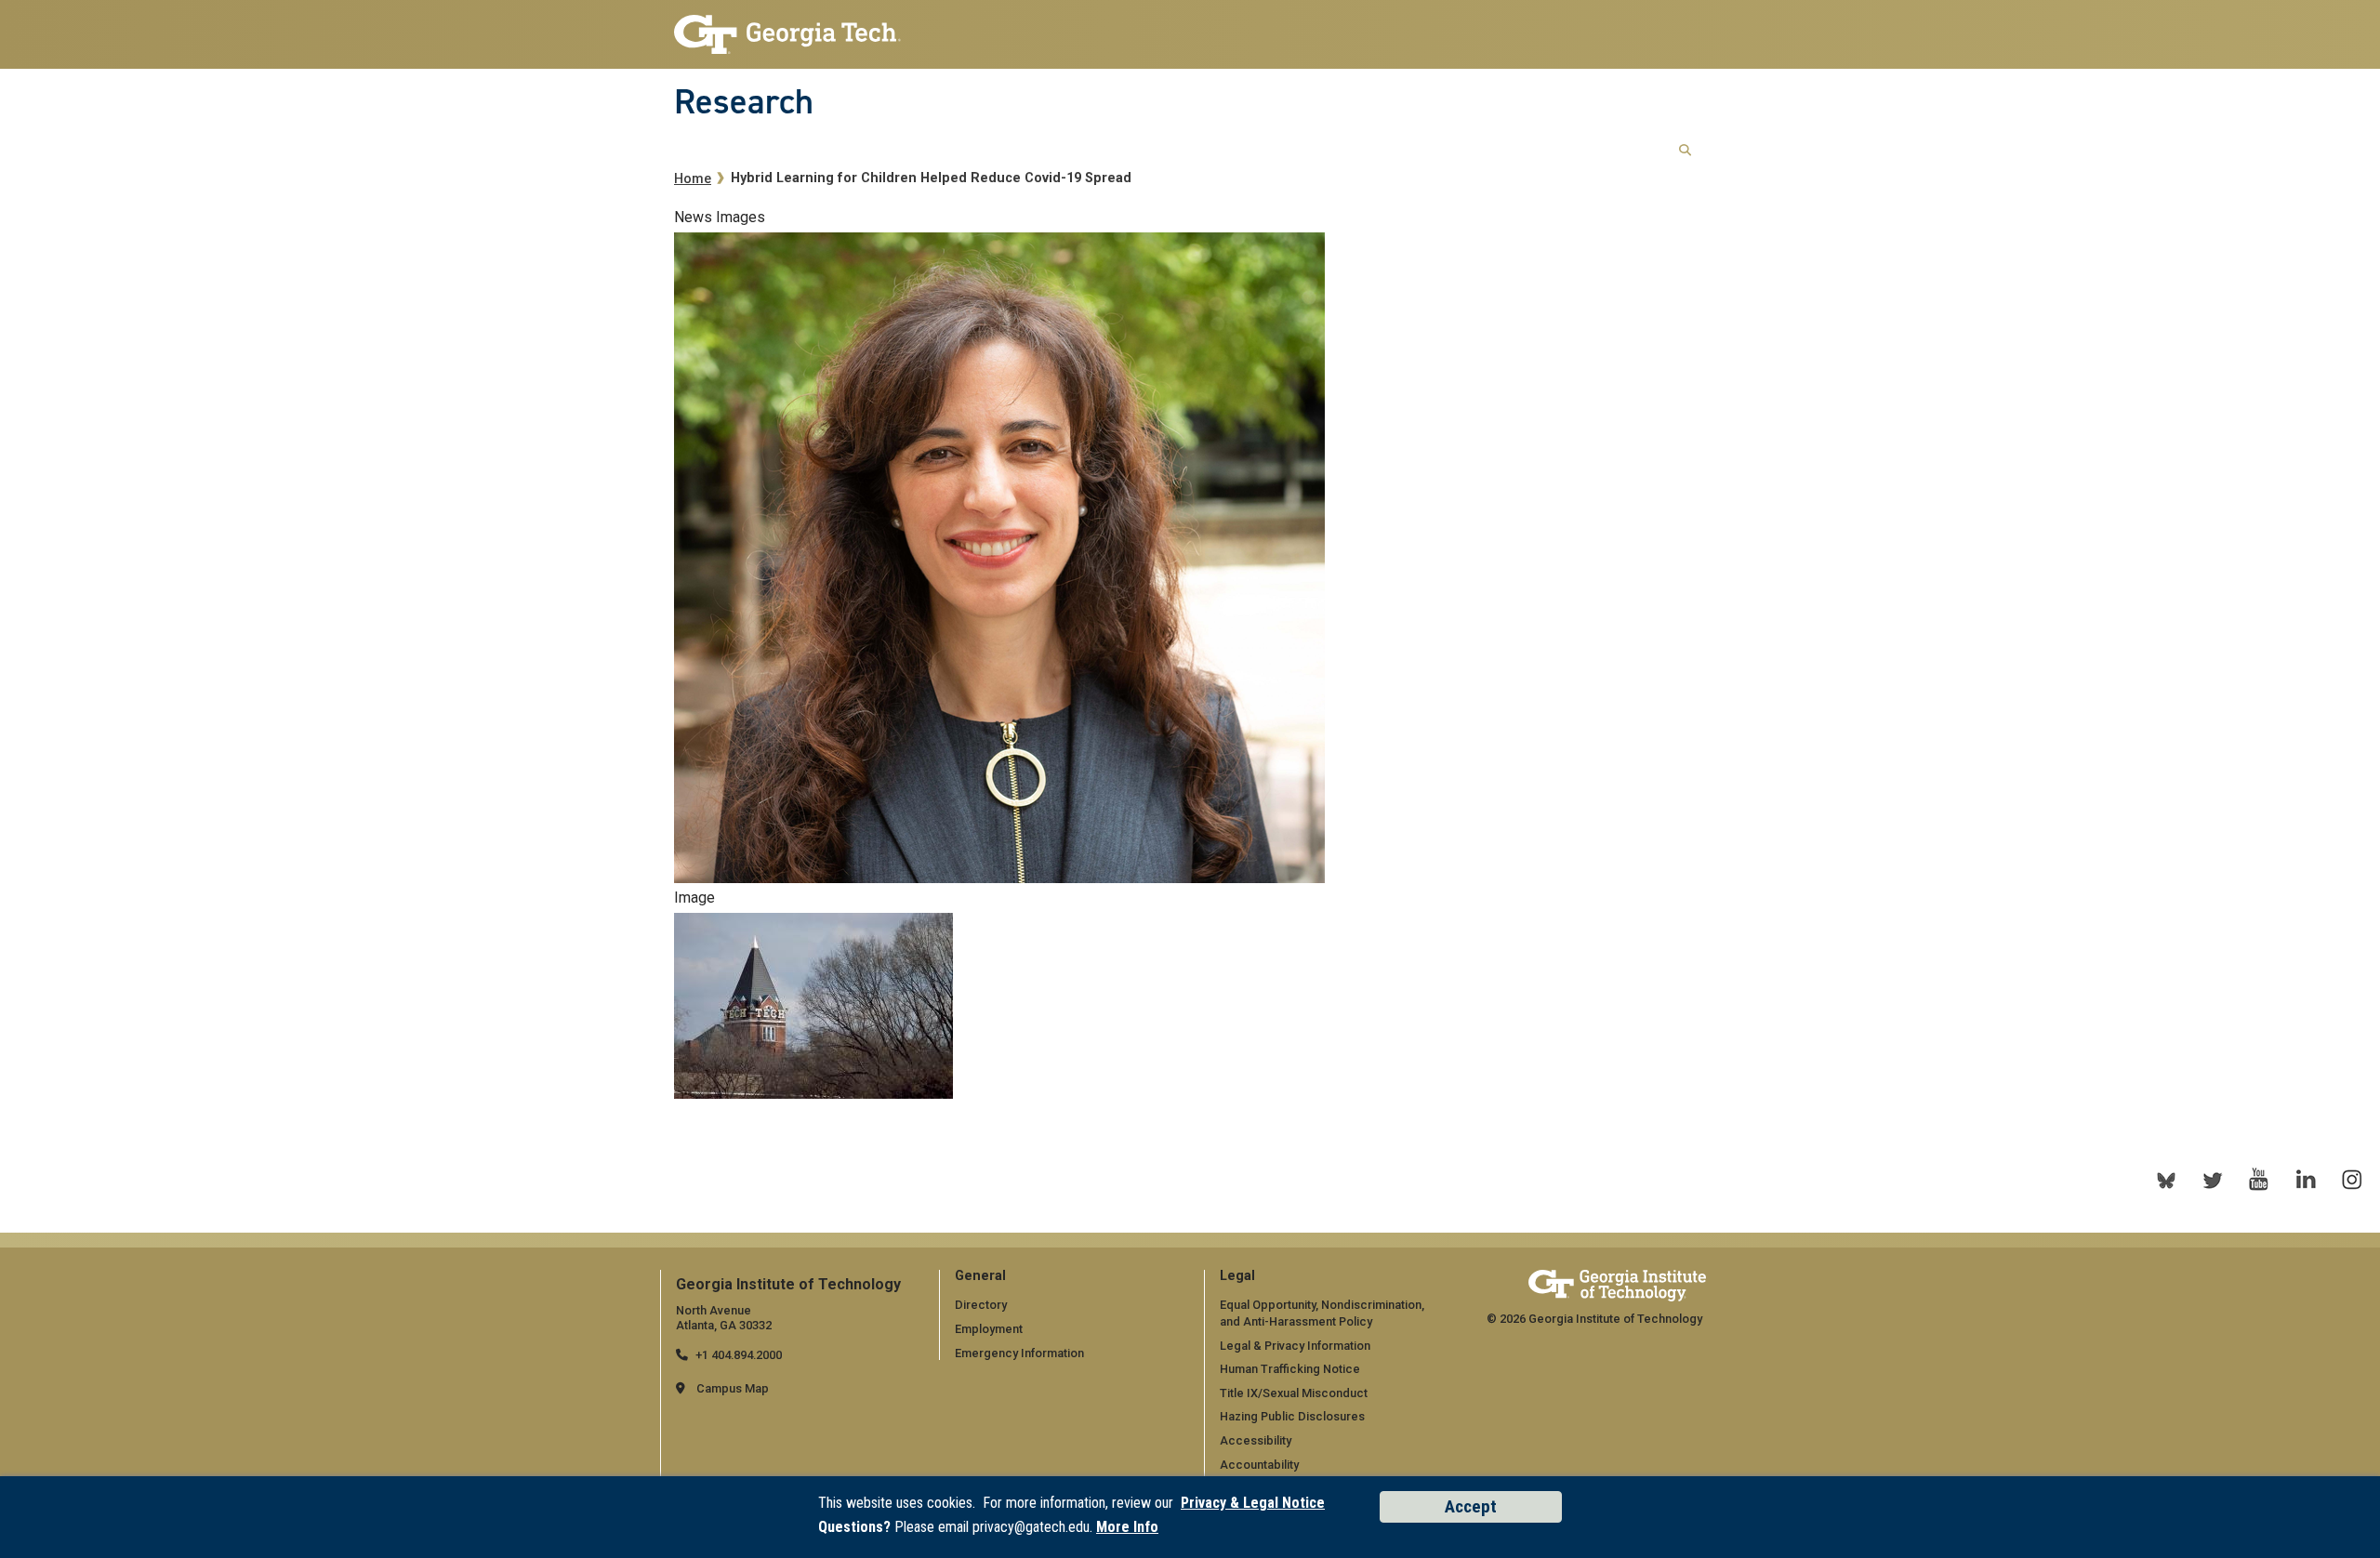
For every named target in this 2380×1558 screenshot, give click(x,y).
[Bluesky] (2166, 1180)
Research (744, 101)
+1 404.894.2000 (739, 1355)
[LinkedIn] (2306, 1180)
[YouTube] (2259, 1180)
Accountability (1259, 1465)
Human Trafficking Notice (1290, 1369)
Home (693, 179)
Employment (989, 1329)
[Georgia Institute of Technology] (787, 29)
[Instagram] (2352, 1180)
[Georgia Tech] (1617, 1285)
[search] (1685, 151)
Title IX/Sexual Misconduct (1294, 1393)
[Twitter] (2213, 1180)
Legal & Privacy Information (1295, 1346)
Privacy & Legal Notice (1253, 1503)
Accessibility (1256, 1440)
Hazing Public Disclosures (1292, 1416)
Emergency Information (1019, 1353)
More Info (1127, 1527)
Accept (1471, 1506)
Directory (981, 1305)
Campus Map (733, 1388)
